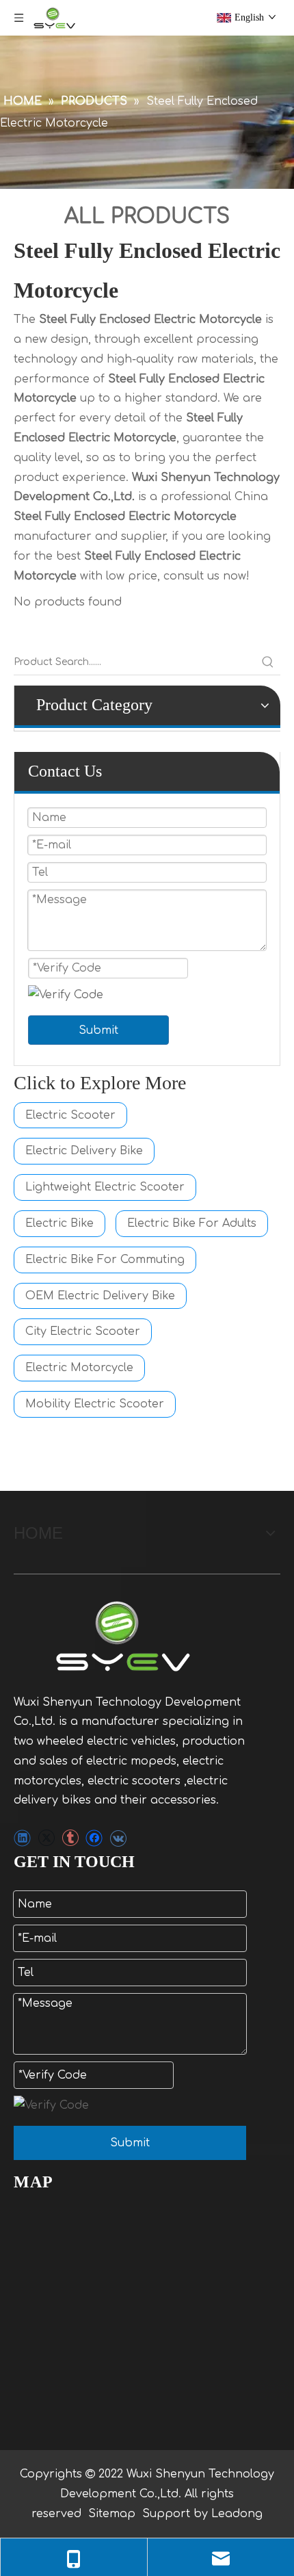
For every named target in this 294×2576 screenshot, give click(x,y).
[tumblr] (70, 1837)
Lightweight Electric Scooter (105, 1187)
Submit (98, 1030)
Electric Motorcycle (79, 1368)
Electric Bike (59, 1223)
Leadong (237, 2514)
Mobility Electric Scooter (95, 1404)
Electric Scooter (70, 1115)
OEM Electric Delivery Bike (100, 1296)
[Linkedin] (22, 1837)
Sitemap (112, 2514)
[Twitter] (46, 1837)
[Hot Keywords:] (268, 662)
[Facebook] (94, 1837)
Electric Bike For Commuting (105, 1260)
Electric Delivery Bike (84, 1151)
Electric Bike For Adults (192, 1223)
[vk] (118, 1837)
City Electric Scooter (83, 1331)
